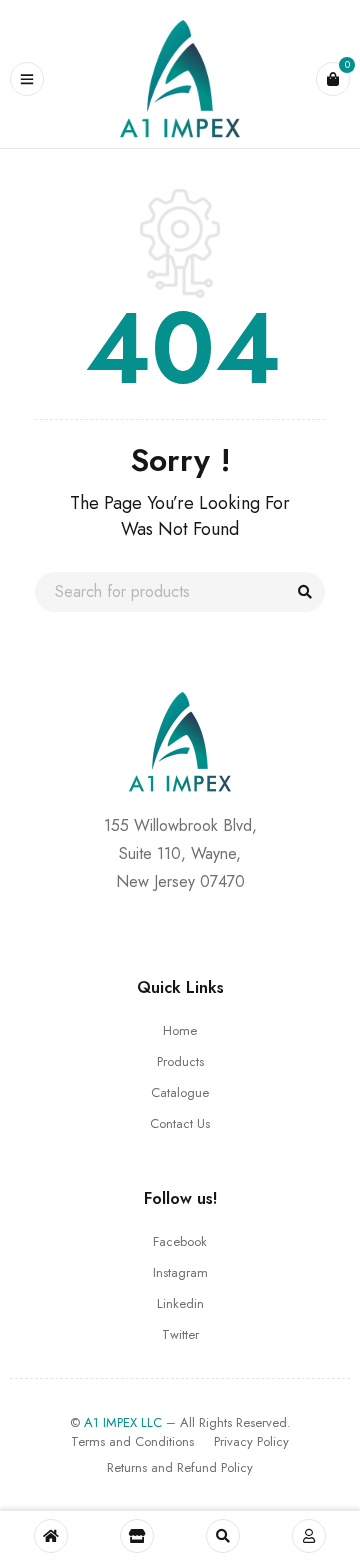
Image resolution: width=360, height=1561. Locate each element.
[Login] (309, 1536)
